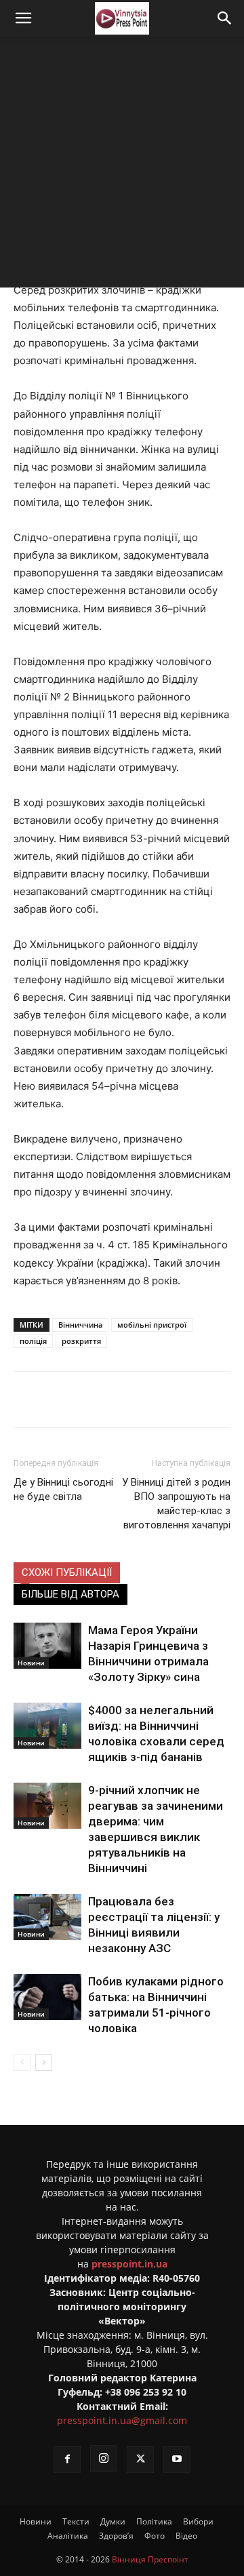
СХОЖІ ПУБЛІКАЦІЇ (67, 1572)
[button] (23, 18)
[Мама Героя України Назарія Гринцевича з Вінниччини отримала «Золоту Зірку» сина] (47, 1646)
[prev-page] (22, 2062)
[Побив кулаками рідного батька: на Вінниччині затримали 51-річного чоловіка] (47, 1997)
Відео (186, 2536)
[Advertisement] (122, 165)
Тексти (76, 2521)
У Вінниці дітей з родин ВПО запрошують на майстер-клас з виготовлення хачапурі (176, 1504)
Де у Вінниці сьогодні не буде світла (63, 1489)
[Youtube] (177, 2459)
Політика (154, 2521)
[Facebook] (70, 1400)
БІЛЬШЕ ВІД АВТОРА (70, 1594)
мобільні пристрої (152, 1325)
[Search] (225, 18)
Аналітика (68, 2536)
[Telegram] (132, 1400)
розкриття (81, 1341)
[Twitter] (101, 1400)
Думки (113, 2521)
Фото (155, 2536)
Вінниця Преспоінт (150, 2559)
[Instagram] (104, 2459)
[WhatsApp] (195, 1400)
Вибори (198, 2521)
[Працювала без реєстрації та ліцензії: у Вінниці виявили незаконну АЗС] (47, 1917)
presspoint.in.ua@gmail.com (122, 2420)
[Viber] (163, 1400)
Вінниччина (80, 1325)
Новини (31, 1663)
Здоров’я (116, 2536)
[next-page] (44, 2062)
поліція (33, 1341)
